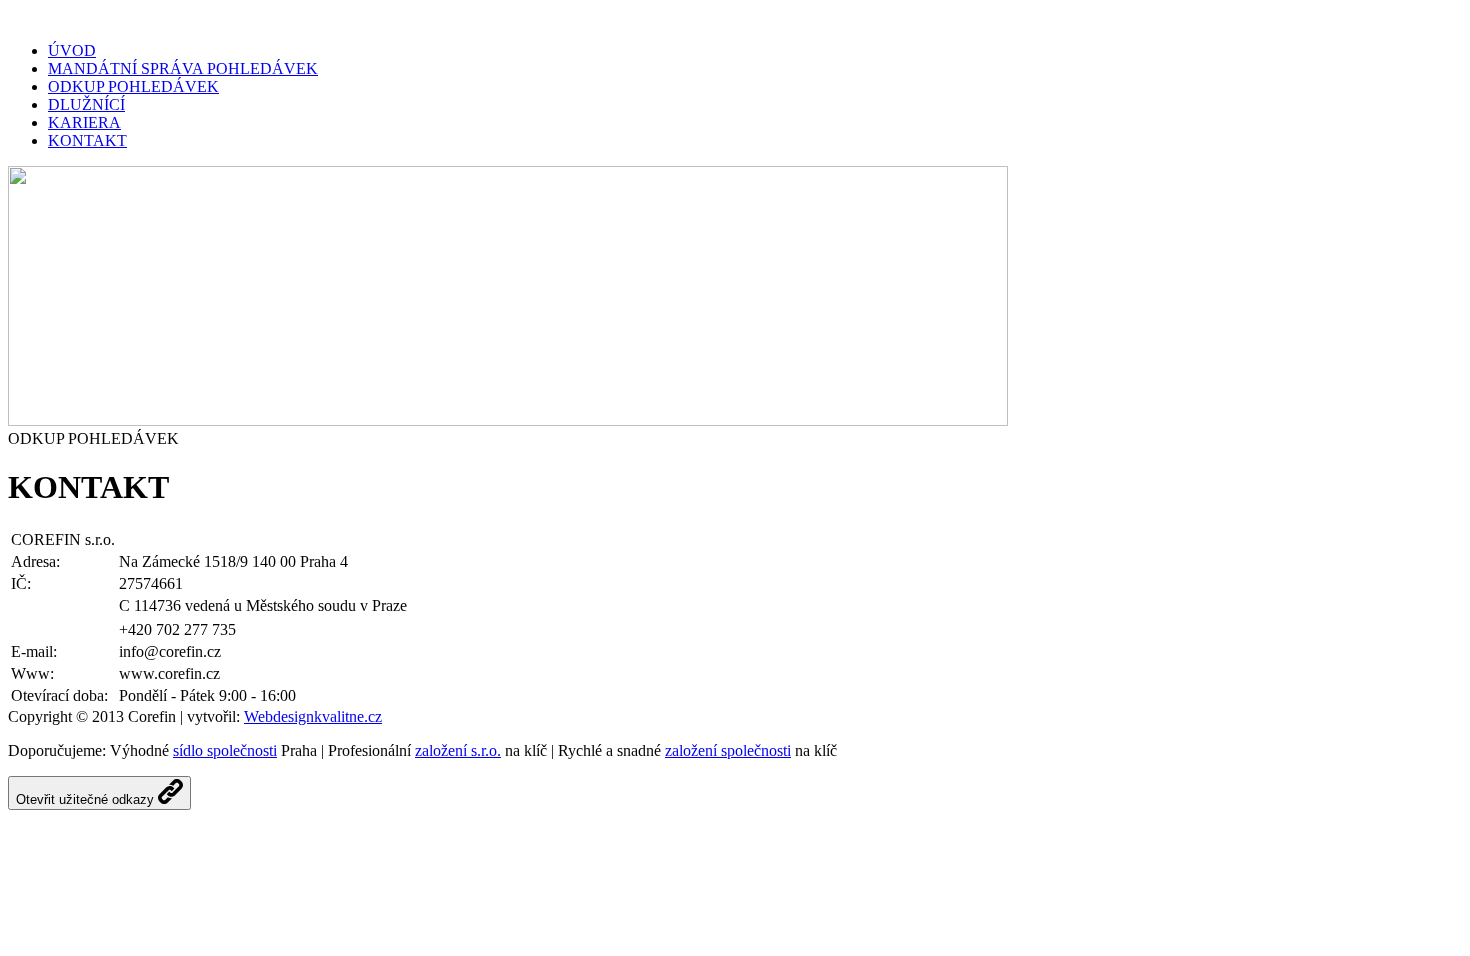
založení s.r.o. (458, 750)
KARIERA (84, 122)
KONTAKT (87, 140)
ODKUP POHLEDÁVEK (133, 86)
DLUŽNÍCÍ (86, 104)
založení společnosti (728, 750)
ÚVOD (72, 50)
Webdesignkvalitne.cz (313, 716)
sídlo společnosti (225, 750)
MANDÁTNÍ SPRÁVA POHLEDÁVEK (183, 68)
